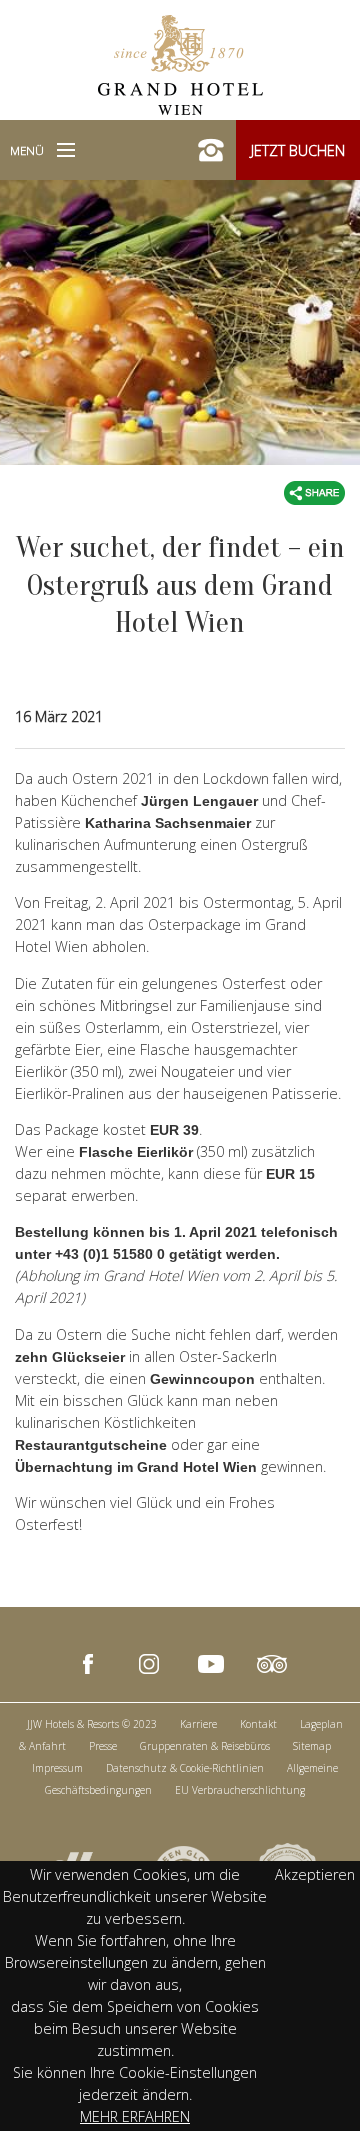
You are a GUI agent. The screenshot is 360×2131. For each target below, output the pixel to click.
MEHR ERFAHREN (135, 2116)
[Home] (180, 63)
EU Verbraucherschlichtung (240, 1790)
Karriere (198, 1724)
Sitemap (312, 1746)
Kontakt (258, 1724)
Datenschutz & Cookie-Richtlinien (185, 1768)
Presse (103, 1746)
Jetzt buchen (298, 150)
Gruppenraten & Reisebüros (205, 1746)
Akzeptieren (315, 1874)
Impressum (57, 1768)
